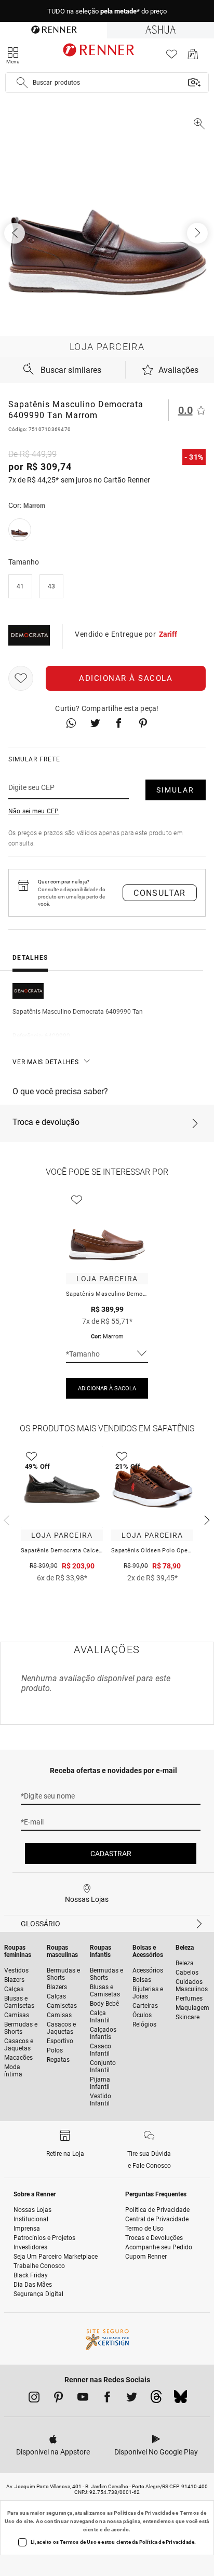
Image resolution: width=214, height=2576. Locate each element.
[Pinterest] (58, 2399)
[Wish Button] (21, 678)
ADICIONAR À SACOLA (107, 1388)
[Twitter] (132, 2399)
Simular (175, 790)
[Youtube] (83, 2399)
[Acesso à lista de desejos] (172, 57)
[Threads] (156, 2399)
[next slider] (5, 1519)
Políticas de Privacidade (144, 2513)
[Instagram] (34, 2399)
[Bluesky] (180, 2399)
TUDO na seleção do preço (107, 11)
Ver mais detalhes (46, 1062)
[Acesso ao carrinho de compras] (193, 57)
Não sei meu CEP (34, 811)
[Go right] (198, 233)
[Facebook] (107, 2399)
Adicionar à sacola (126, 678)
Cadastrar (111, 1854)
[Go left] (16, 233)
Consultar (160, 893)
